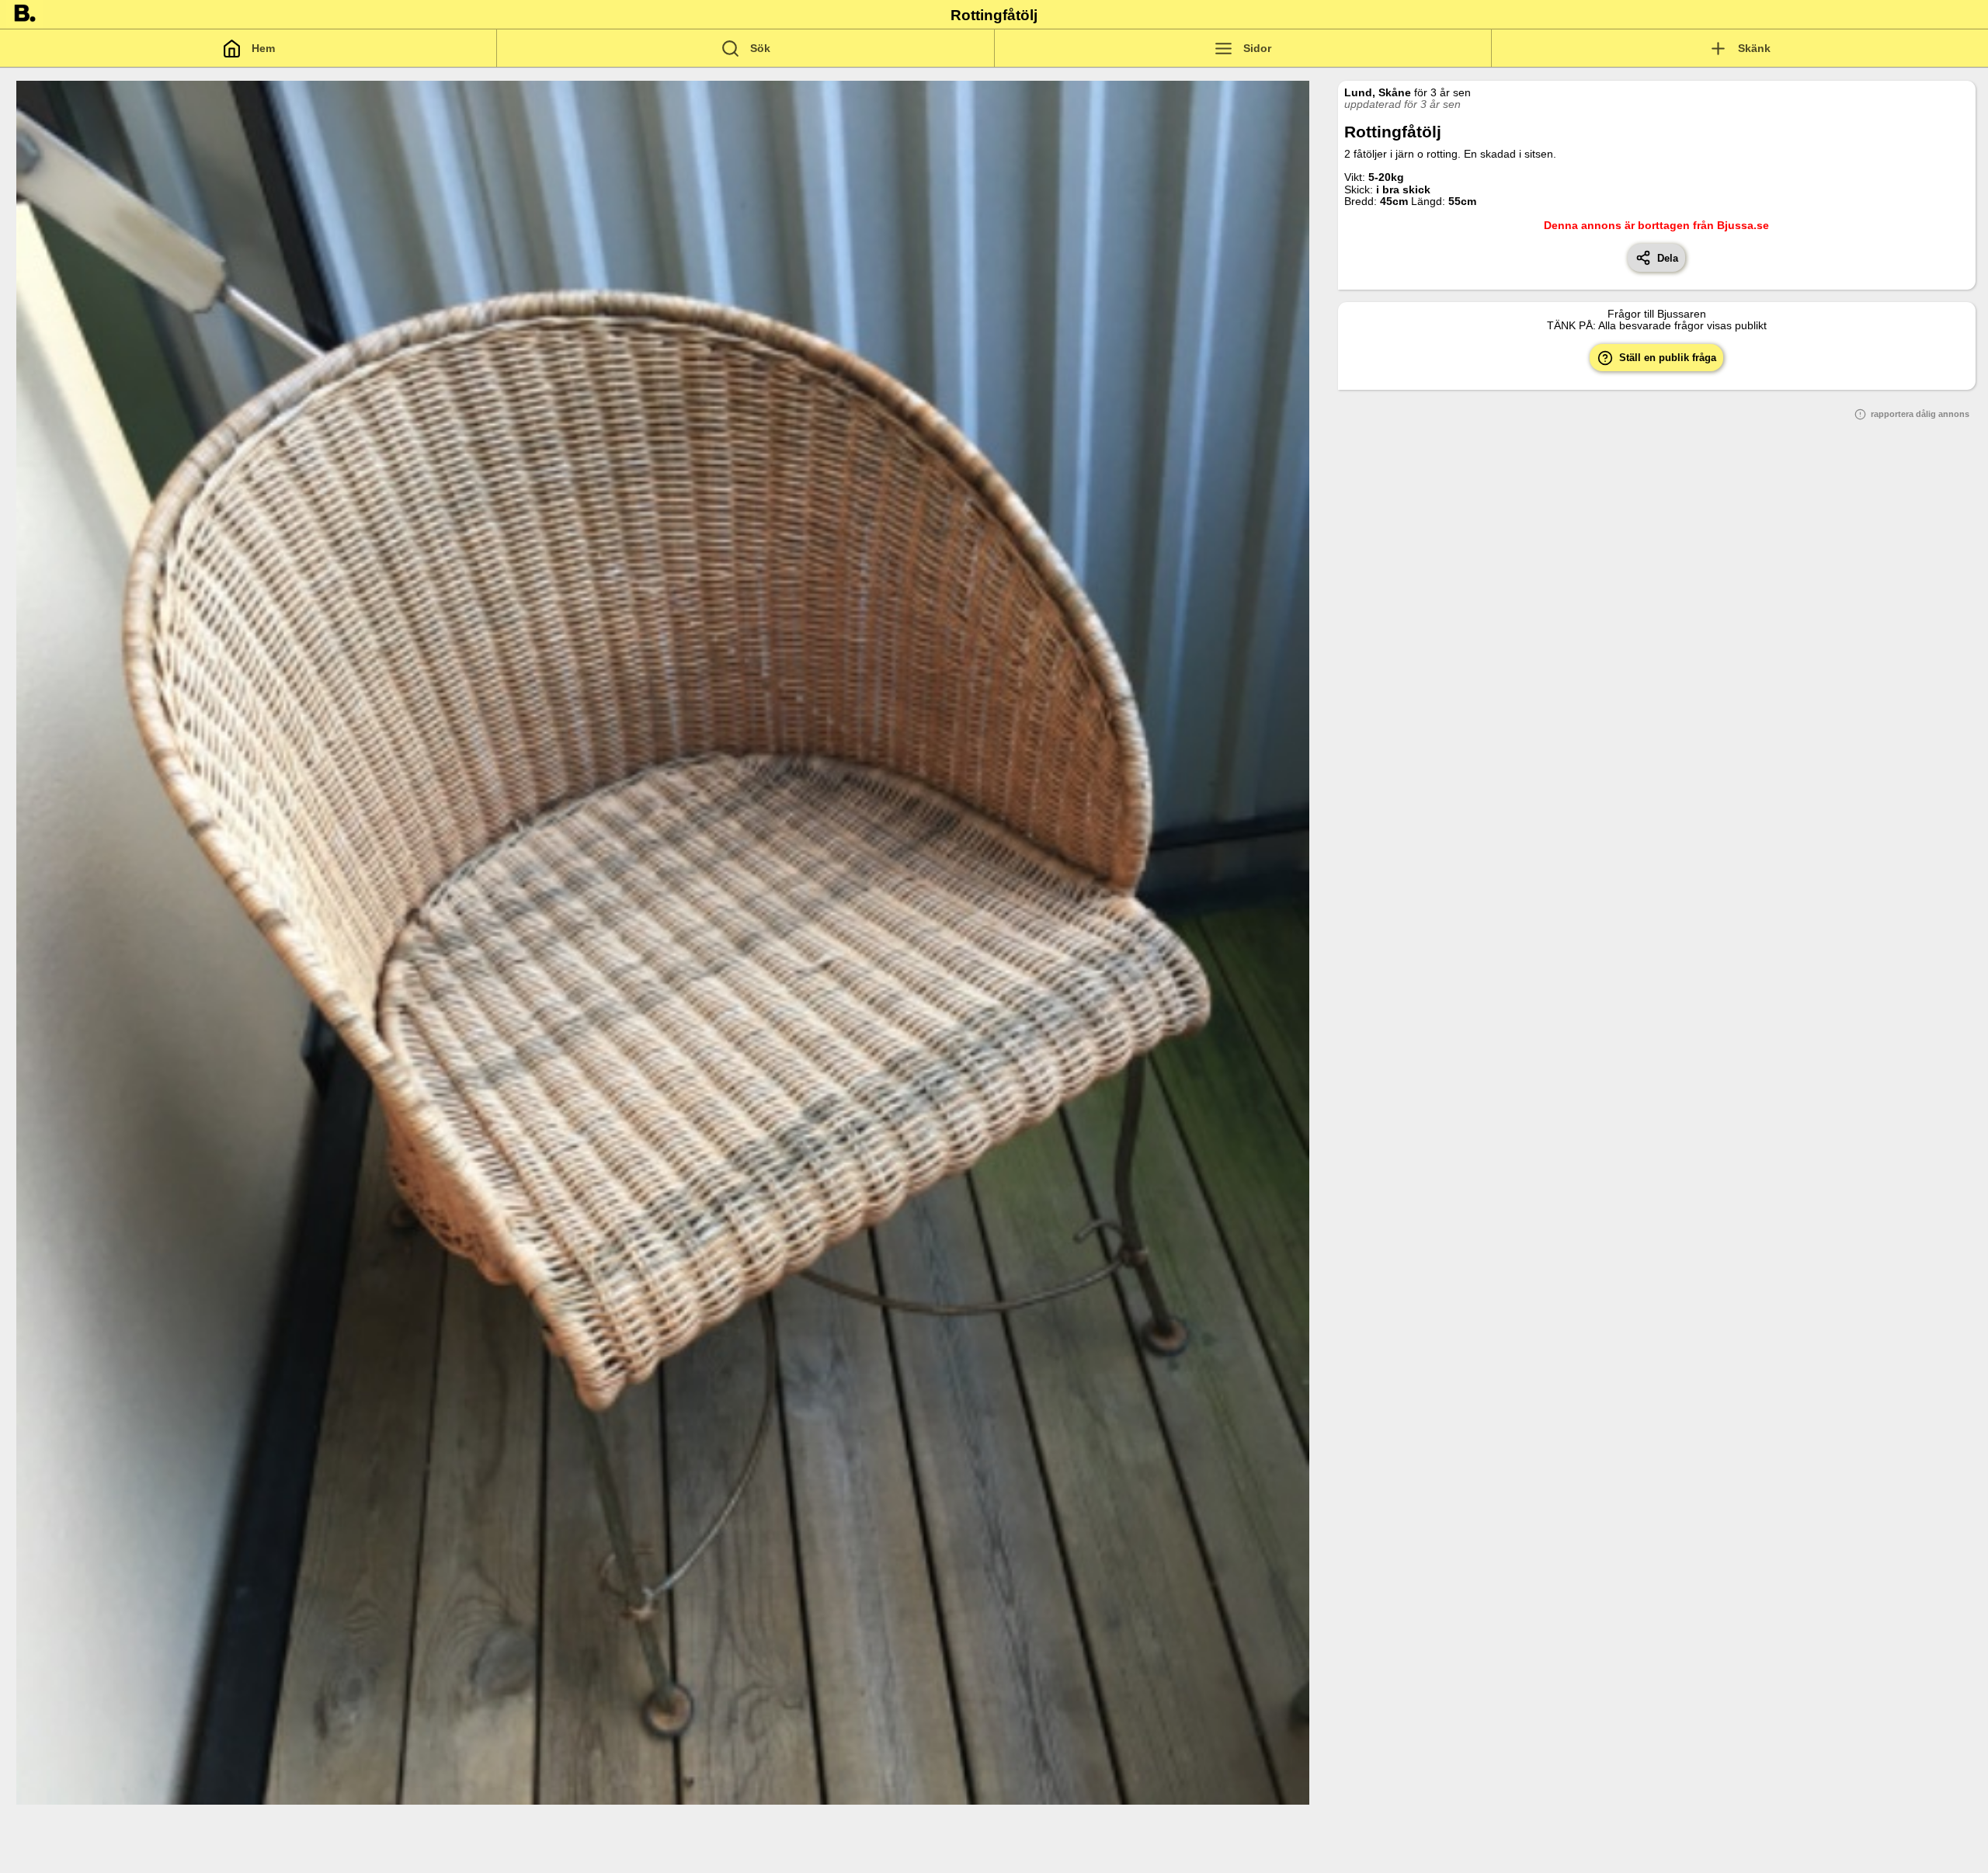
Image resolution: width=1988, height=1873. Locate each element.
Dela (1665, 258)
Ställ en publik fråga (1665, 358)
